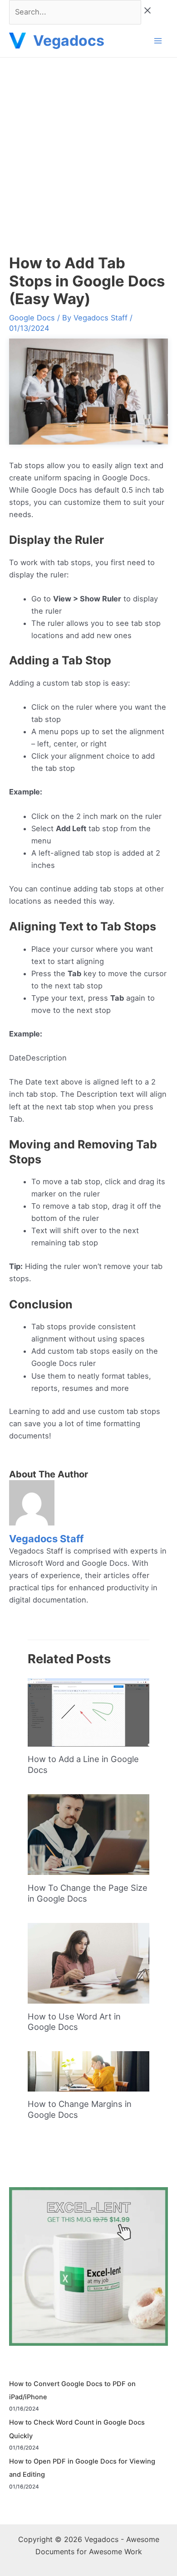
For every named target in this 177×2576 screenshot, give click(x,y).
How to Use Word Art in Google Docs (74, 2022)
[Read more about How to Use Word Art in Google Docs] (88, 1962)
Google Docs (32, 318)
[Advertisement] (88, 150)
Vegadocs (69, 41)
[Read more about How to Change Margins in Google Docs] (88, 2071)
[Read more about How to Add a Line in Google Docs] (88, 1712)
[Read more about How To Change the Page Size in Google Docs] (88, 1834)
